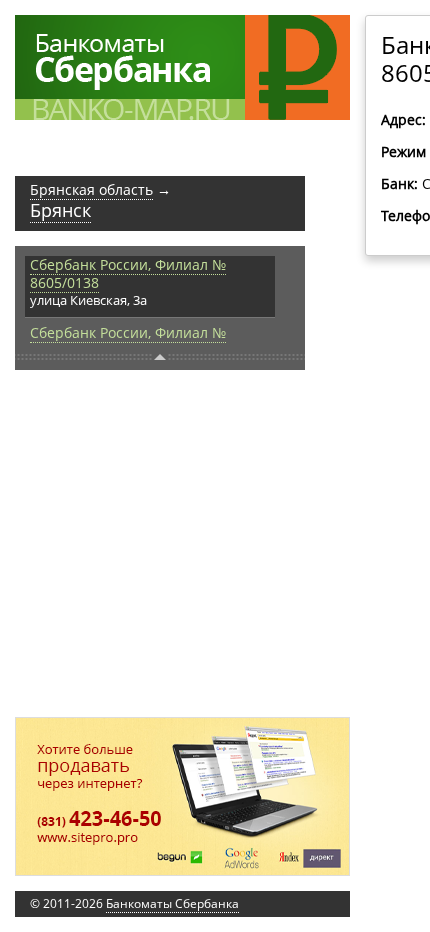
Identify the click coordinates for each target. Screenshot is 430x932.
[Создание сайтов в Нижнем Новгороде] (182, 796)
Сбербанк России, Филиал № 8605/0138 (128, 273)
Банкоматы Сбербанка (172, 903)
